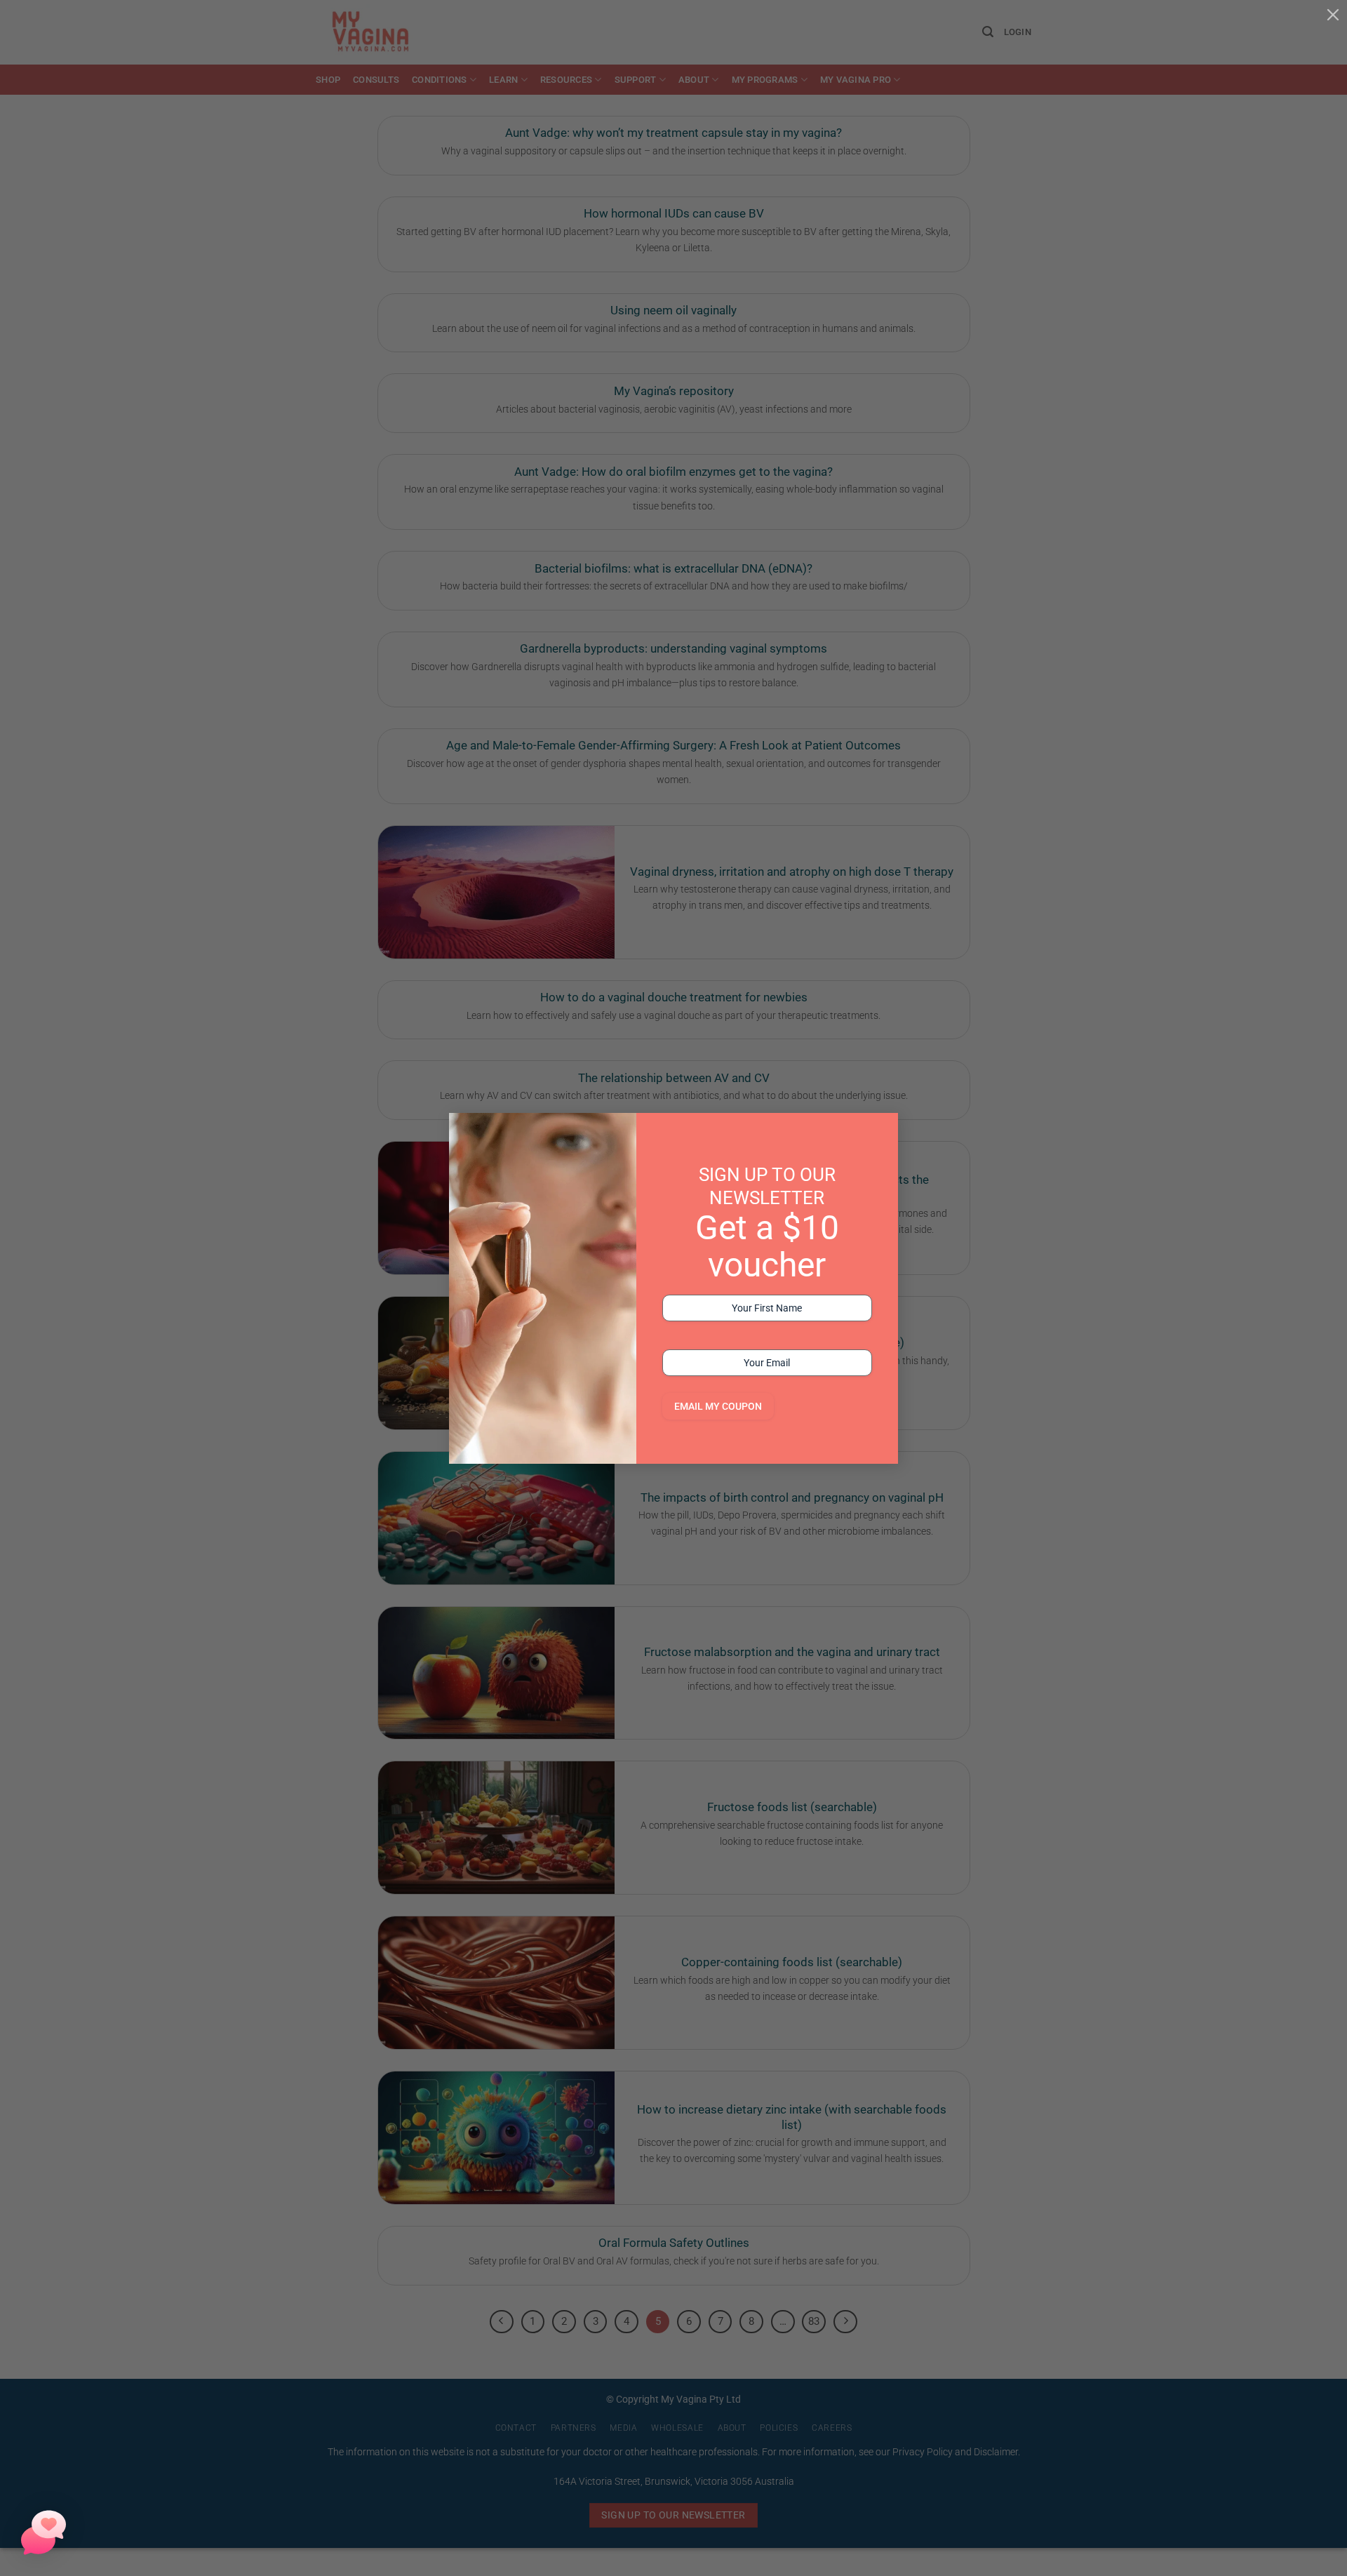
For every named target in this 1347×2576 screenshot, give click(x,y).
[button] (43, 2532)
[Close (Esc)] (1333, 14)
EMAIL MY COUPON (718, 1406)
